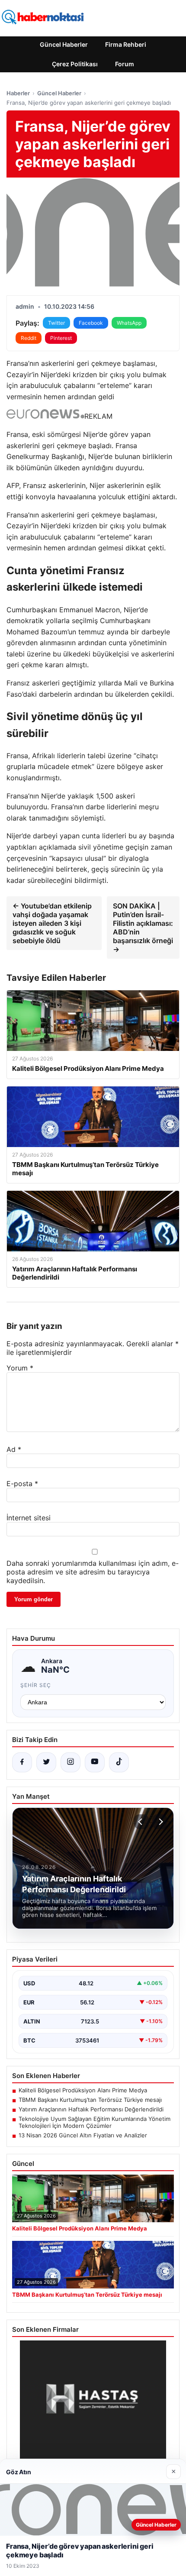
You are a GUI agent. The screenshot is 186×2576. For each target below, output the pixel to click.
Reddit (29, 338)
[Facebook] (22, 1762)
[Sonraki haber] (160, 1822)
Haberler (18, 93)
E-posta (22, 1484)
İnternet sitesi (29, 1518)
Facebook (91, 323)
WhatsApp (129, 323)
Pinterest (61, 338)
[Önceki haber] (141, 1822)
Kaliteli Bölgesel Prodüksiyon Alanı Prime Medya (83, 2090)
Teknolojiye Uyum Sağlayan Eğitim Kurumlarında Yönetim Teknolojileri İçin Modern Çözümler (95, 2122)
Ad (14, 1449)
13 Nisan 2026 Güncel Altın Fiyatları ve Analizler (83, 2135)
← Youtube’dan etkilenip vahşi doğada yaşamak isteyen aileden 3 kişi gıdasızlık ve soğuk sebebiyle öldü (52, 923)
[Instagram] (71, 1762)
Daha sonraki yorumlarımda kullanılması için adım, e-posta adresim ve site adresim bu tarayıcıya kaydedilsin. (93, 1572)
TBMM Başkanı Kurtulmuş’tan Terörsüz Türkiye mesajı (90, 2100)
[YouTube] (95, 1762)
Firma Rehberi (126, 44)
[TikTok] (119, 1762)
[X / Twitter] (46, 1762)
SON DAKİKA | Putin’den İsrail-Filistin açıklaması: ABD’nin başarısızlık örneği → (143, 928)
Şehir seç (36, 1685)
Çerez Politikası (75, 64)
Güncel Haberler (64, 44)
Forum (125, 64)
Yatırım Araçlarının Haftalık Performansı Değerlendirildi (91, 2109)
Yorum (20, 1368)
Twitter (56, 323)
